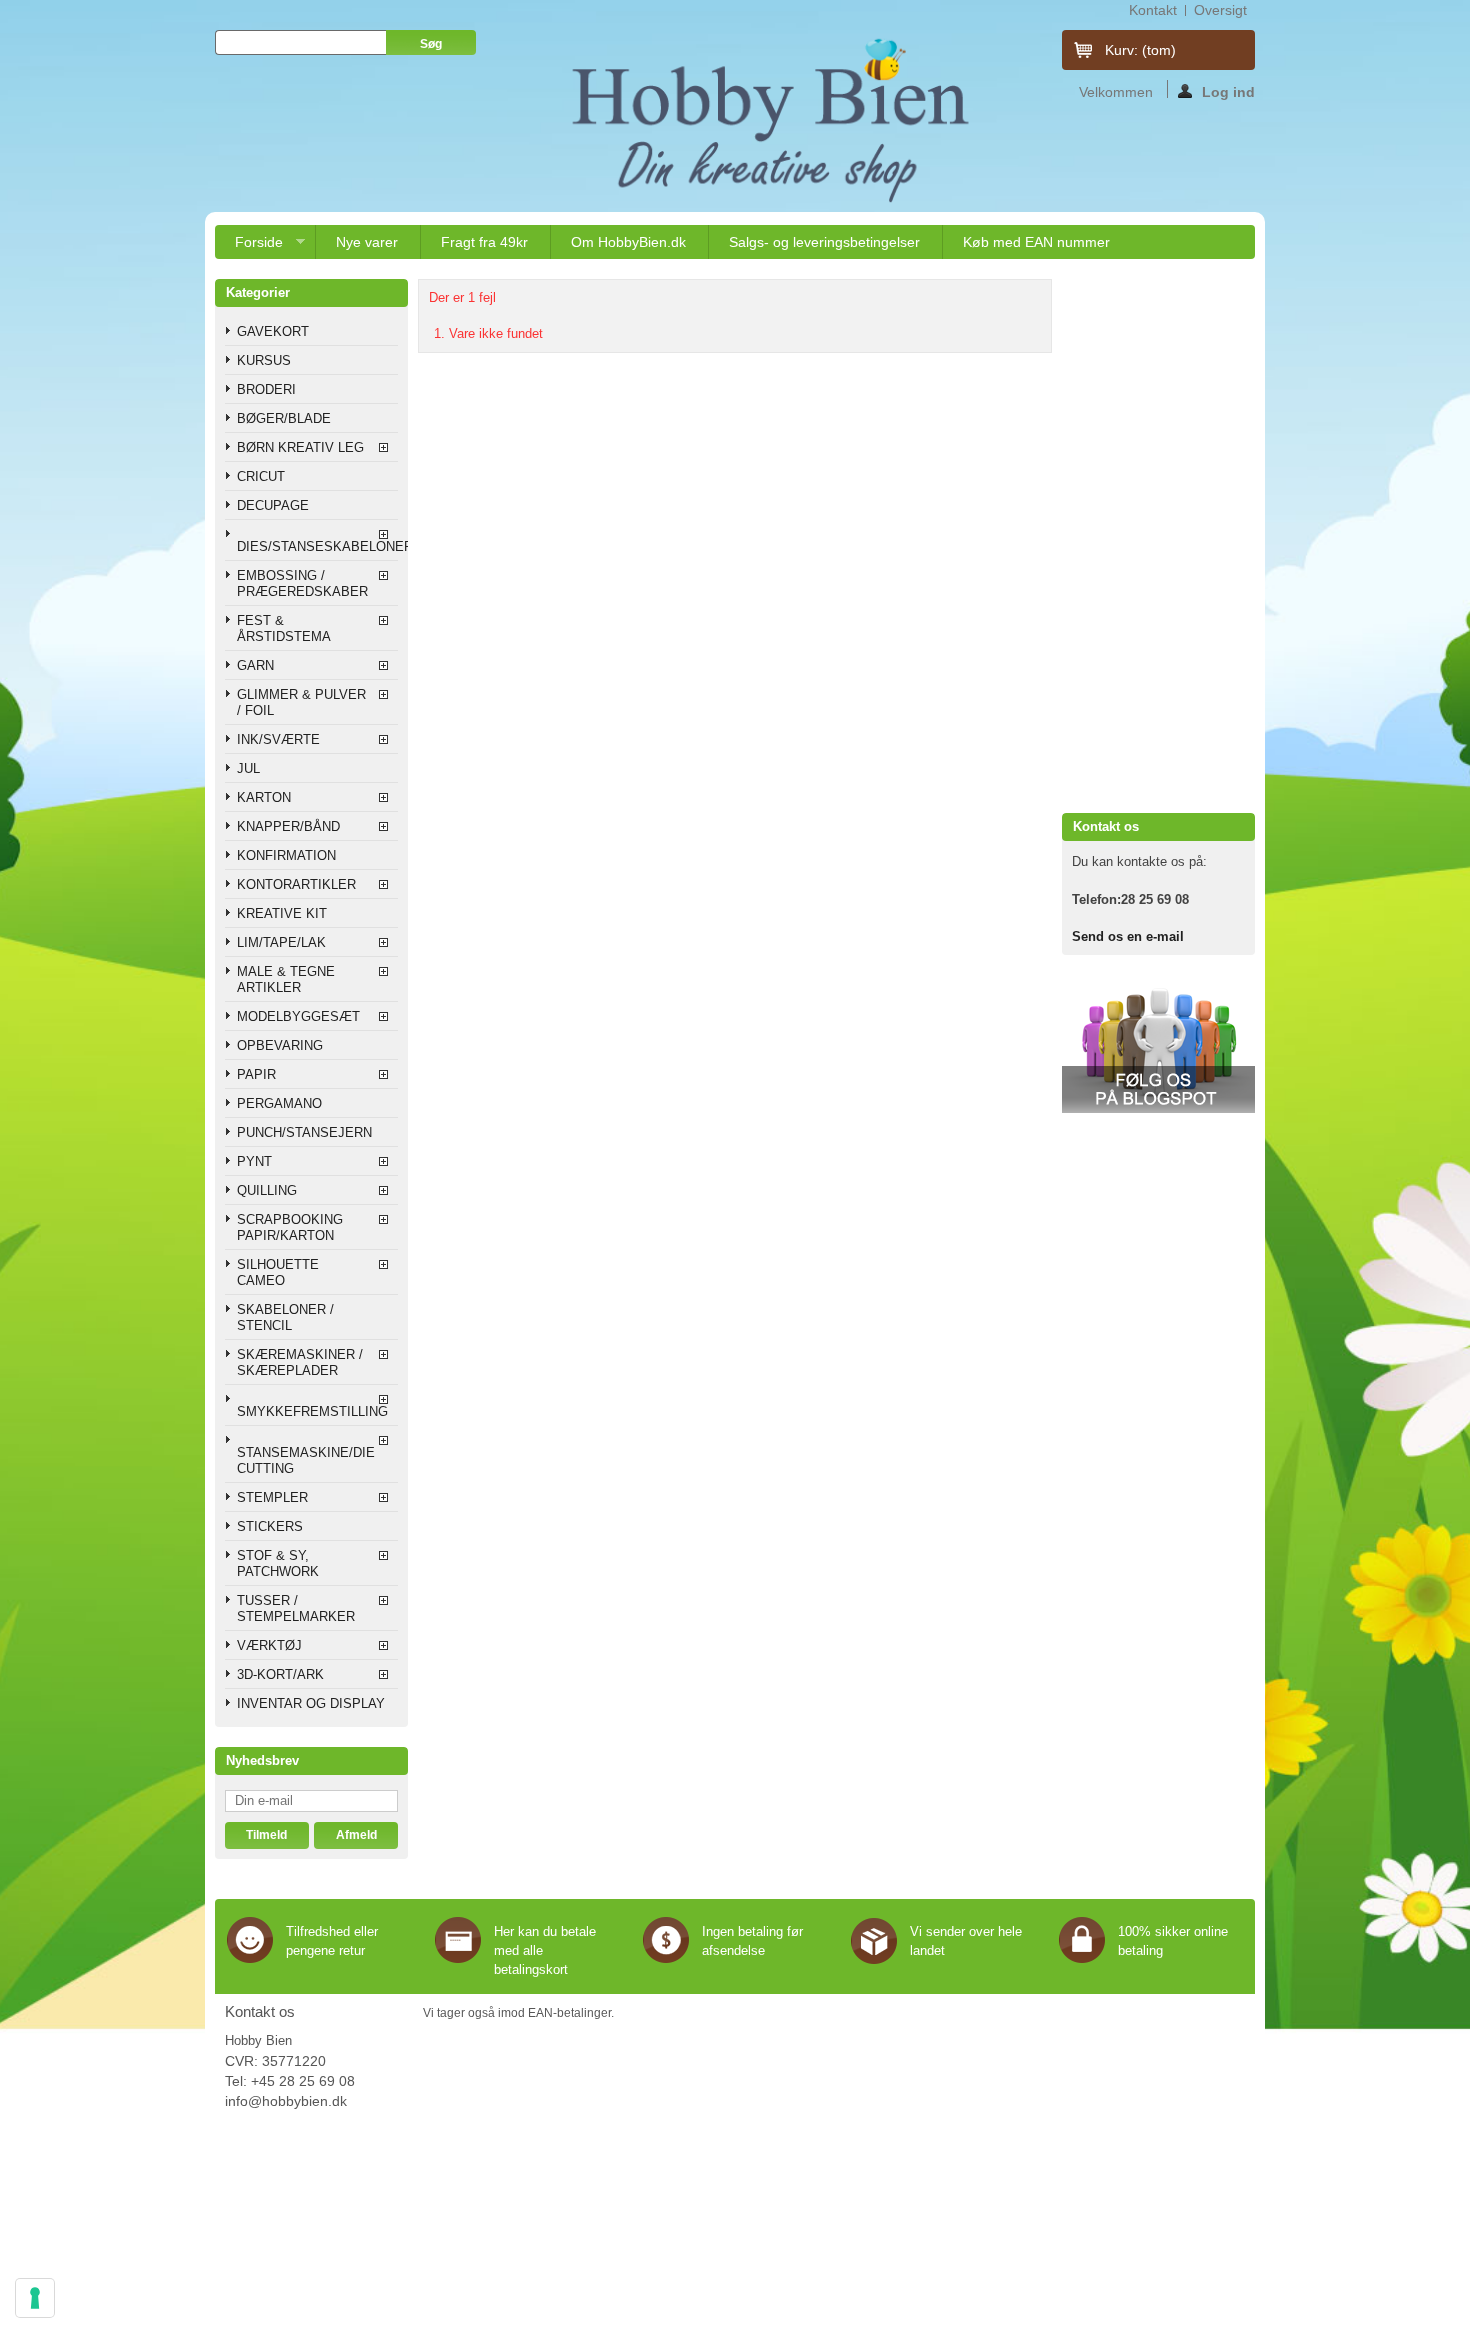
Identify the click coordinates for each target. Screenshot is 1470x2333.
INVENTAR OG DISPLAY (311, 1703)
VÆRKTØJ (269, 1645)
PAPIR (256, 1074)
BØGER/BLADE (284, 418)
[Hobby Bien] (773, 120)
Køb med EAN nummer (1036, 242)
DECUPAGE (273, 505)
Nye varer (367, 242)
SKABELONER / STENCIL (285, 1317)
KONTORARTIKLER (296, 884)
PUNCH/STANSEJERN (304, 1132)
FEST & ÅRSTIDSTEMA (284, 628)
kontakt (1153, 10)
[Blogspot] (1158, 1108)
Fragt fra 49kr (484, 242)
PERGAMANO (279, 1103)
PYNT (254, 1161)
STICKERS (270, 1526)
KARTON (264, 797)
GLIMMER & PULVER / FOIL (301, 702)
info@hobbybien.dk (286, 2101)
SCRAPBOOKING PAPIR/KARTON (290, 1227)
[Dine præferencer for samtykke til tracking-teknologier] (35, 2298)
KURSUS (264, 360)
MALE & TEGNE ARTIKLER (286, 979)
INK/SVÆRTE (278, 739)
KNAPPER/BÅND (288, 826)
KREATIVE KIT (282, 913)
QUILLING (267, 1190)
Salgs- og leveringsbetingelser (824, 242)
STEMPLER (272, 1497)
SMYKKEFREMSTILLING (312, 1411)
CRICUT (261, 476)
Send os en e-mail (1128, 936)
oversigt (1220, 10)
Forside (249, 246)
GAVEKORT (273, 331)
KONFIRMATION (286, 855)
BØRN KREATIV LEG (300, 447)
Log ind (1228, 91)
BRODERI (266, 389)
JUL (248, 768)
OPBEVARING (280, 1045)
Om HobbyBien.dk (628, 242)
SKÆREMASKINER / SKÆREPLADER (300, 1362)
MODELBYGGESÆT (298, 1016)
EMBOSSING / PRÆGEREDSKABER (302, 583)
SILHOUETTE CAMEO (278, 1272)
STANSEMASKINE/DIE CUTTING (306, 1460)
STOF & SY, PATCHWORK (278, 1563)
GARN (255, 665)
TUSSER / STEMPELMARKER (296, 1608)
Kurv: (1140, 50)
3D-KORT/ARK (280, 1674)
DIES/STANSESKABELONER (317, 546)
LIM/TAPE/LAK (281, 942)
